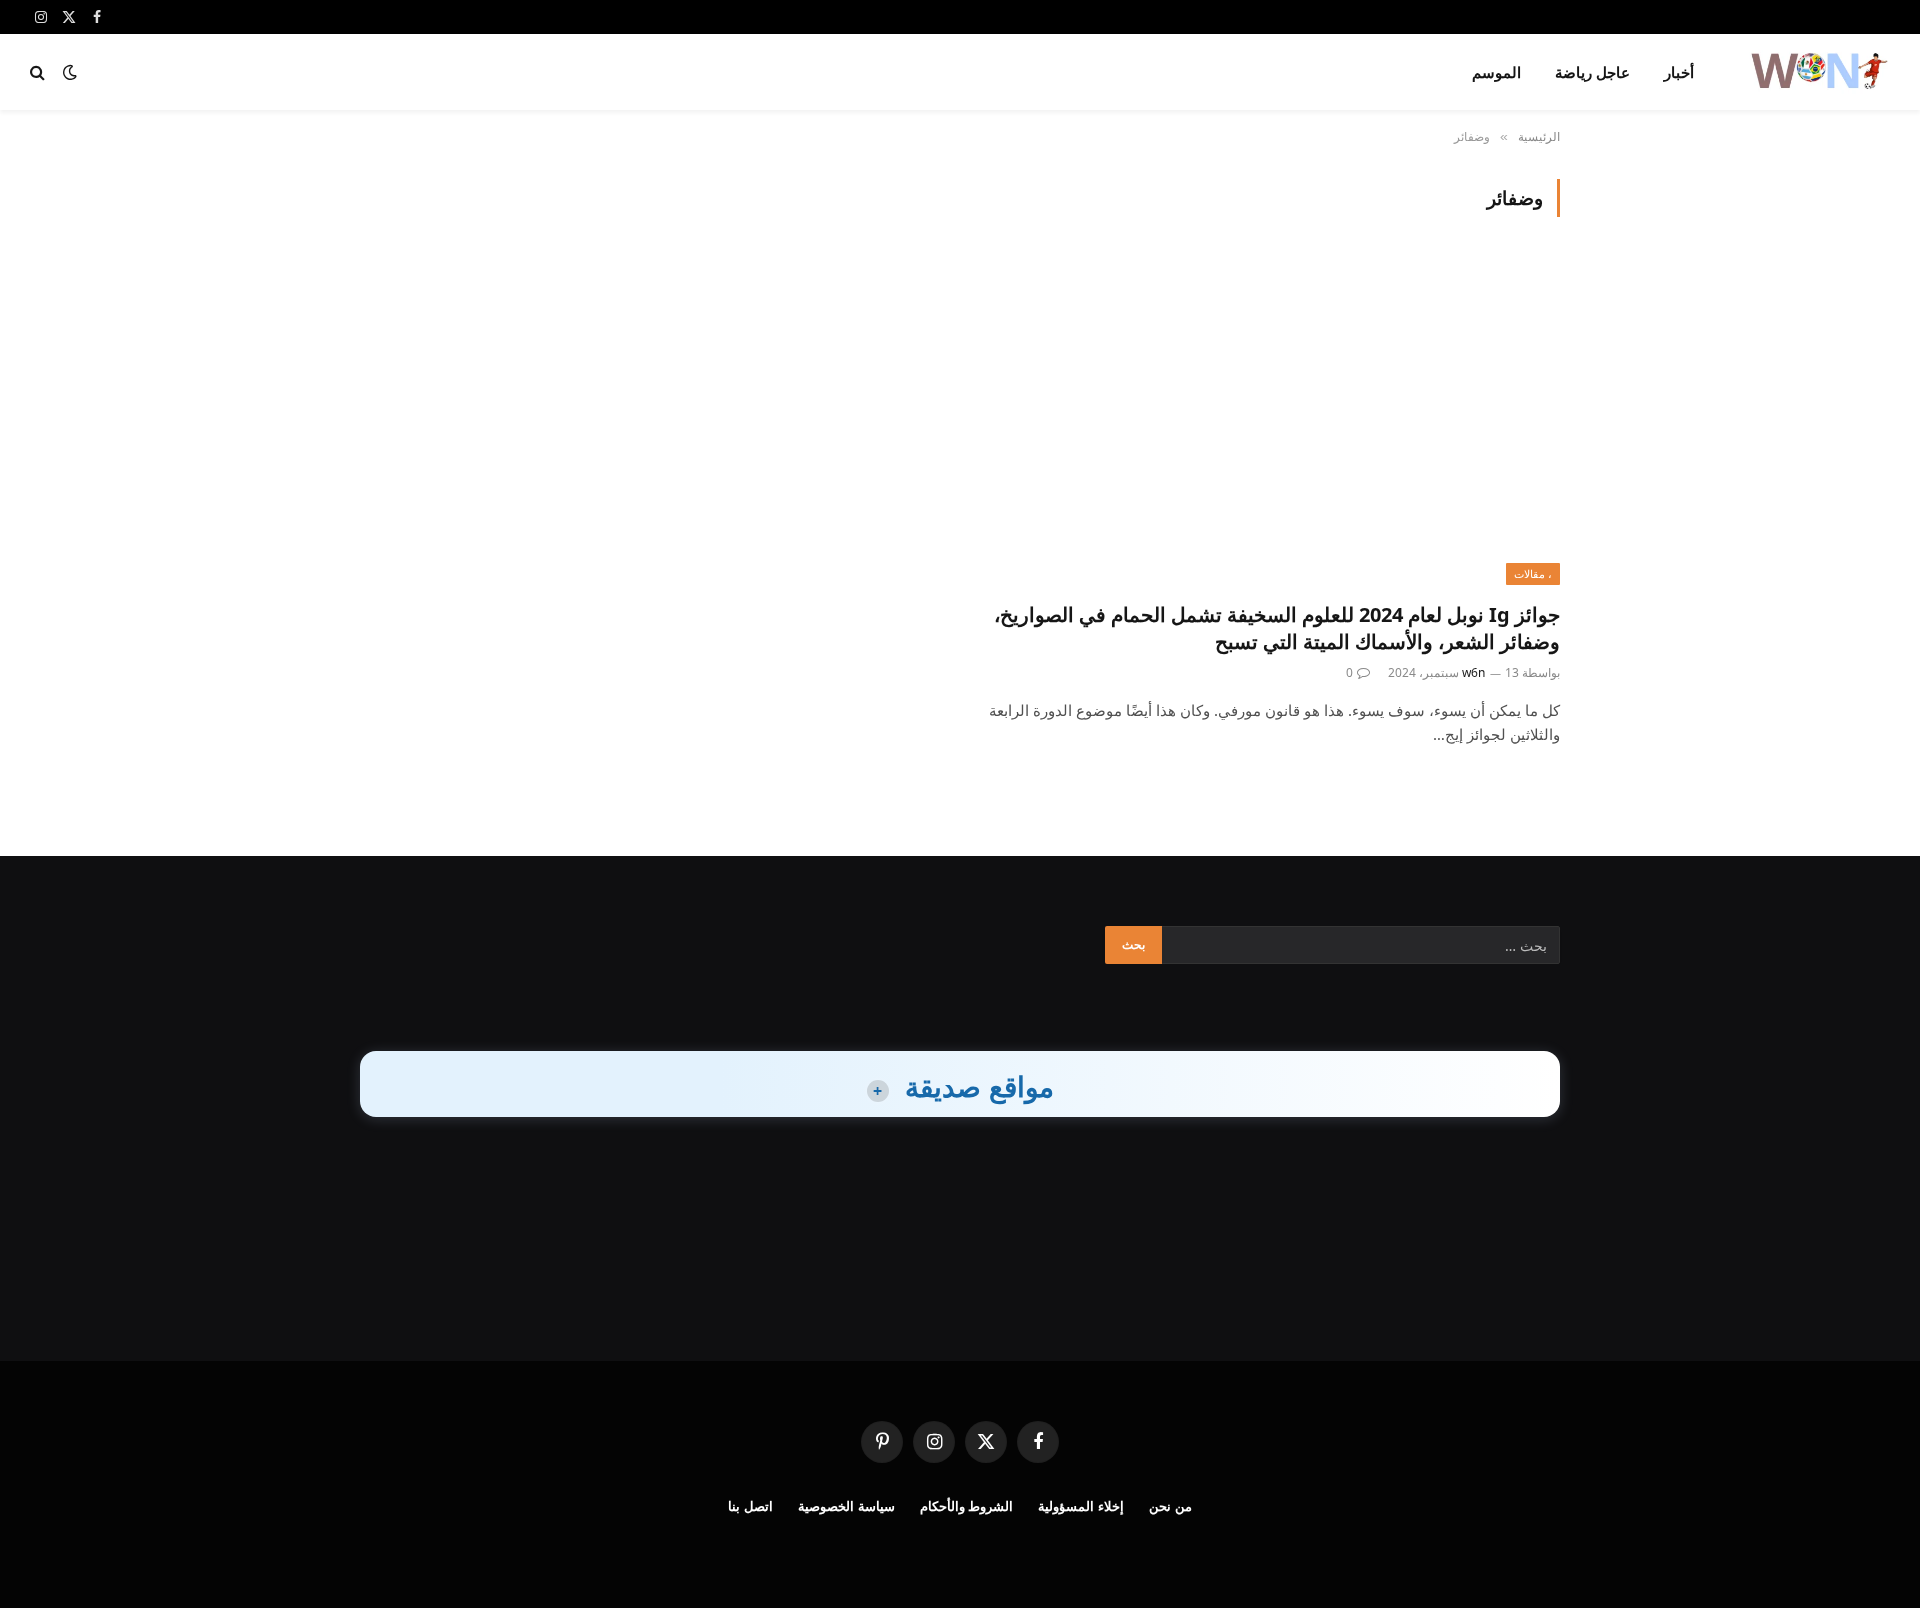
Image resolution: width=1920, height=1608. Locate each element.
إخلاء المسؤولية (1081, 1506)
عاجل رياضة (1592, 72)
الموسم (1496, 72)
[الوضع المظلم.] (70, 72)
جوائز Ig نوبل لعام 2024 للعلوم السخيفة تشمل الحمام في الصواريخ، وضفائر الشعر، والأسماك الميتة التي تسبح (1277, 628)
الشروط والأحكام (967, 1506)
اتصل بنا (750, 1506)
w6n (1473, 672)
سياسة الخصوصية (846, 1506)
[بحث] (39, 72)
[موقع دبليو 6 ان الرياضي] (1818, 72)
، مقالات (1533, 573)
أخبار (1679, 72)
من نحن (1170, 1506)
